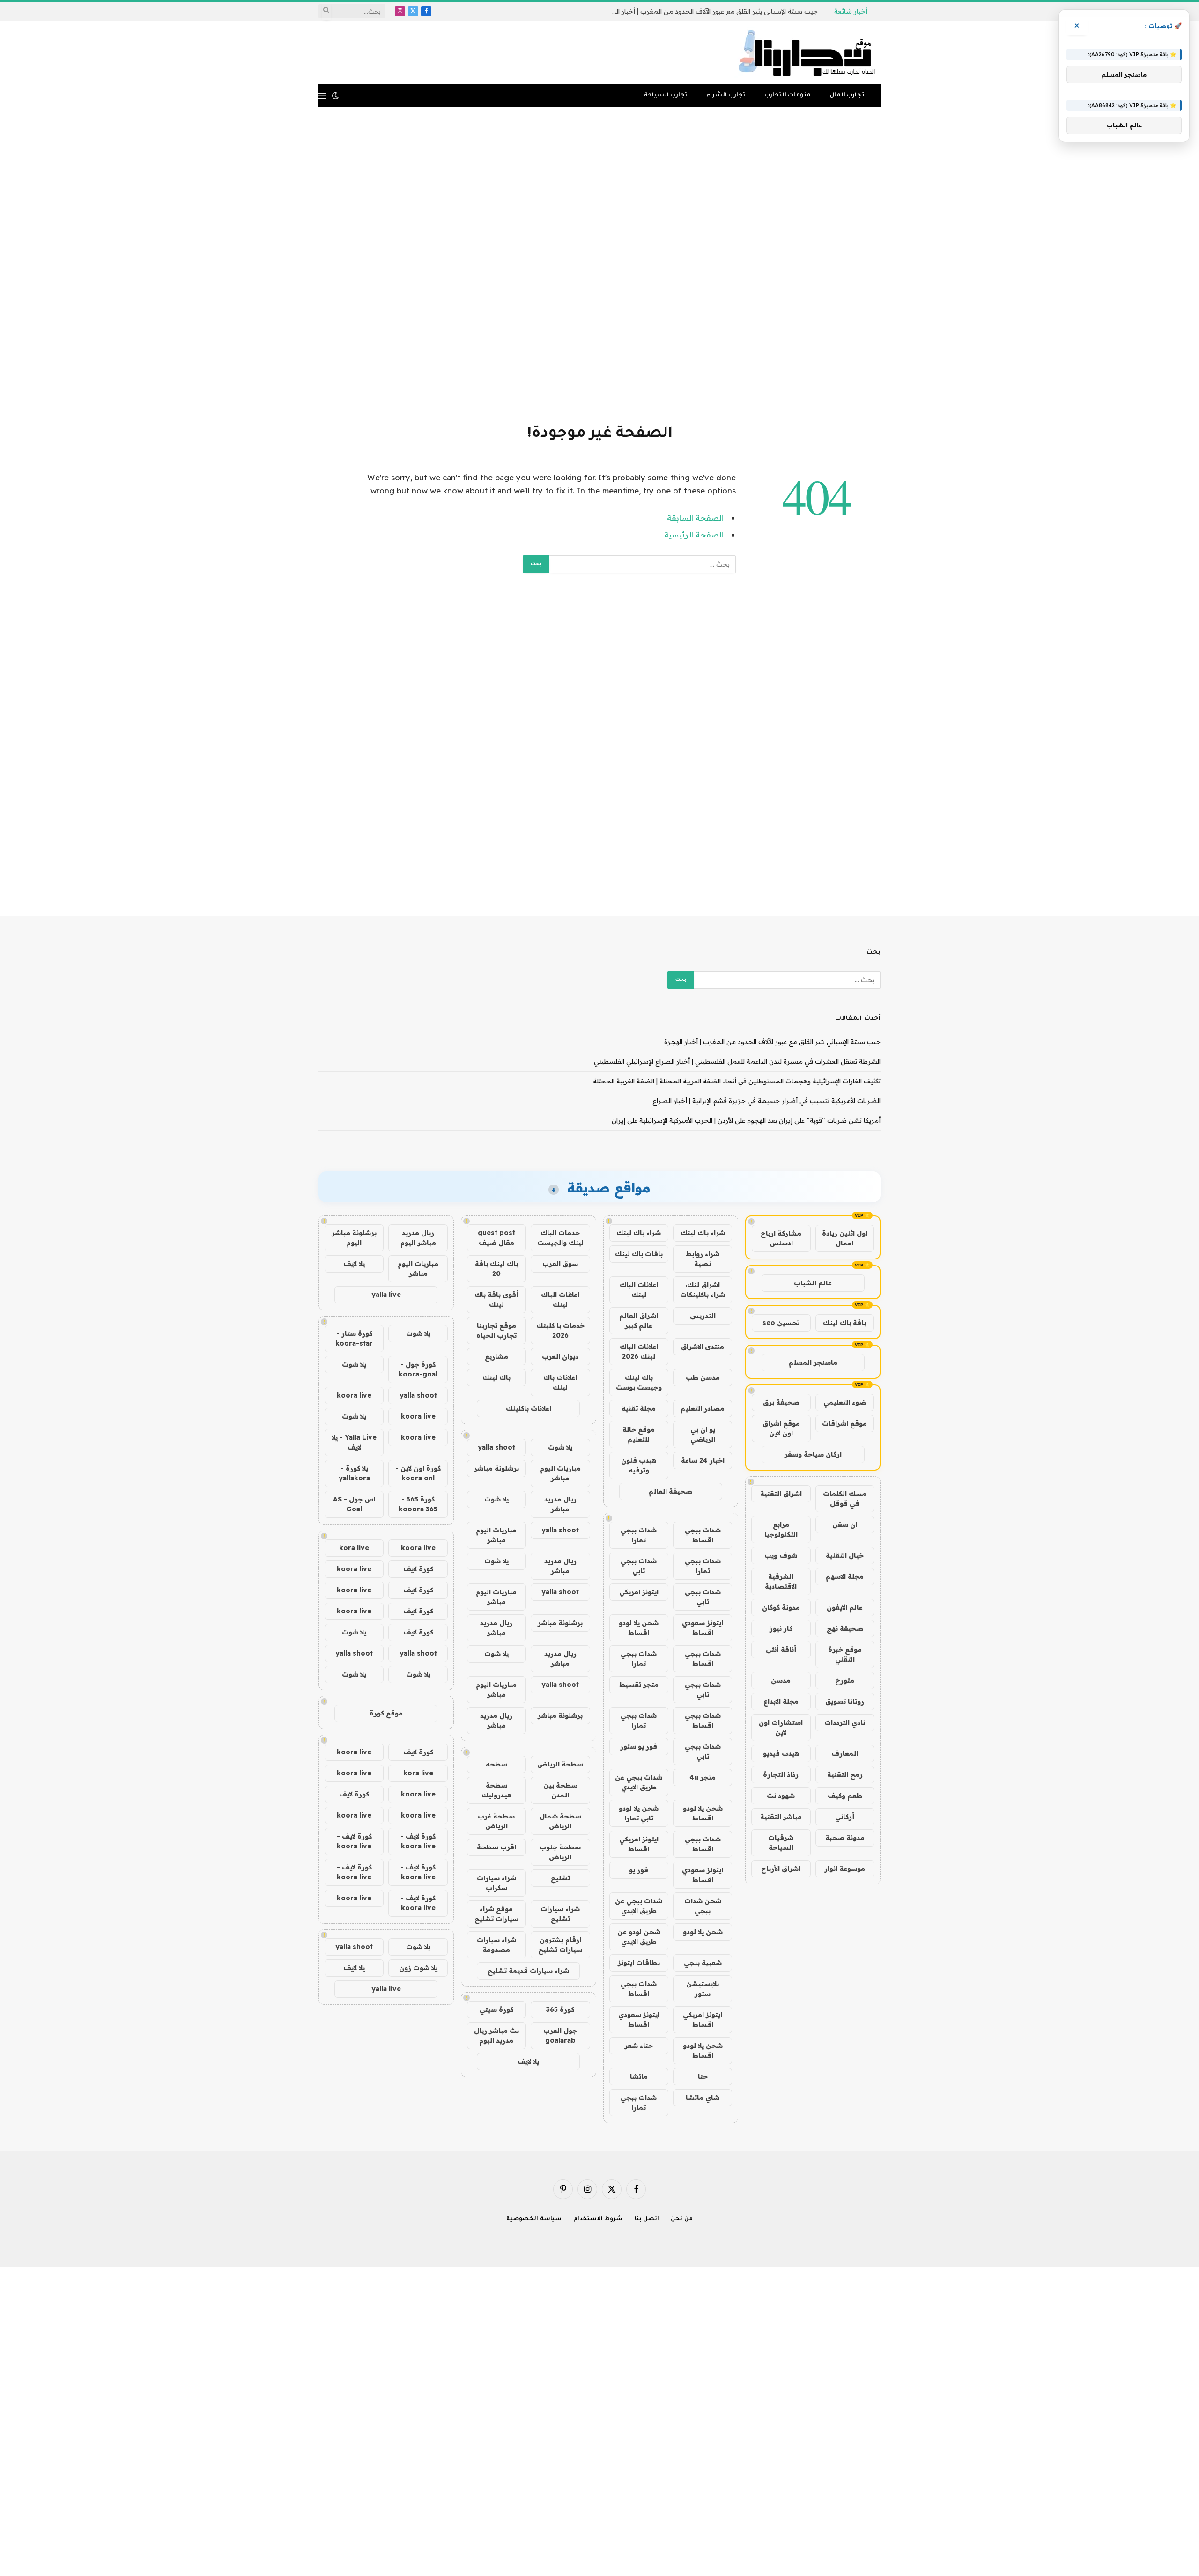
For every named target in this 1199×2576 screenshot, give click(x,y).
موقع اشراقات (844, 1423)
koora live (354, 1395)
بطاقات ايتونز (639, 1963)
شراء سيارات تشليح (560, 1914)
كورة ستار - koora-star (354, 1338)
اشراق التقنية (781, 1494)
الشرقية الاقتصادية (781, 1581)
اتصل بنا (647, 2219)
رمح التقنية (845, 1774)
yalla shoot (496, 1447)
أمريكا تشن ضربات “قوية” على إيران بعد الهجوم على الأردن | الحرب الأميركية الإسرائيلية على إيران (746, 1120)
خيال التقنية (845, 1555)
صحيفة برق (781, 1402)
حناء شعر (639, 2046)
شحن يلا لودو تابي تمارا (639, 1813)
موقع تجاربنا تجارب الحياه (496, 1330)
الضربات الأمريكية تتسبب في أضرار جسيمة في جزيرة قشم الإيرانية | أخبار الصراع (766, 1101)
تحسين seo (781, 1323)
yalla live (386, 1295)
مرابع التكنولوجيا (781, 1529)
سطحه (496, 1764)
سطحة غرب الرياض (496, 1821)
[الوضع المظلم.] (335, 96)
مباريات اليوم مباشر (560, 1473)
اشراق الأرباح (781, 1869)
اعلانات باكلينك (529, 1408)
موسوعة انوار (845, 1869)
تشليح (560, 1878)
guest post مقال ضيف (496, 1238)
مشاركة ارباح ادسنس (781, 1238)
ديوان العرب (560, 1356)
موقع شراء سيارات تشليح (496, 1914)
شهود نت (781, 1796)
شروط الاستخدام (598, 2219)
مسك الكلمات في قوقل (845, 1498)
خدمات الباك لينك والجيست (560, 1238)
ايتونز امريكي (639, 1592)
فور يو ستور (639, 1746)
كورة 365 (560, 2009)
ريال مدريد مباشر (560, 1504)
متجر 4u (703, 1777)
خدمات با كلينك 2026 (560, 1330)
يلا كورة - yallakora (354, 1473)
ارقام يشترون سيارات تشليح (560, 1945)
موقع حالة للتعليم (639, 1434)
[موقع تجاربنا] (807, 53)
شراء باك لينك (703, 1233)
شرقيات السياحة (781, 1843)
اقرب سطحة (496, 1847)
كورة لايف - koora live (418, 1841)
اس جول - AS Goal (354, 1504)
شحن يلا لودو (703, 1932)
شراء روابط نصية (703, 1259)
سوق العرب (560, 1264)
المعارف (845, 1753)
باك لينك (496, 1377)
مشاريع (496, 1356)
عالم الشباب (813, 1283)
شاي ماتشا (703, 2098)
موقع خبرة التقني (845, 1654)
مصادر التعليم (703, 1408)
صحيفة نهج (845, 1628)
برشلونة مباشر (496, 1468)
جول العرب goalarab (560, 2035)
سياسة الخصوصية (534, 2219)
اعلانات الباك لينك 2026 (639, 1351)
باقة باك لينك (844, 1323)
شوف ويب (781, 1555)
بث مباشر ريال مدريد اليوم (496, 2035)
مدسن (781, 1680)
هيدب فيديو (781, 1753)
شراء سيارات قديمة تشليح (528, 1971)
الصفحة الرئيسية (694, 534)
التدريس (703, 1316)
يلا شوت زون (418, 1968)
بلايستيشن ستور (703, 1989)
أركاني (845, 1817)
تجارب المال (847, 96)
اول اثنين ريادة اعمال (845, 1238)
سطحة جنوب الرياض (560, 1852)
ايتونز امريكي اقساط (639, 1844)
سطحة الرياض (560, 1764)
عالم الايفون (845, 1607)
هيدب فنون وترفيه (639, 1465)
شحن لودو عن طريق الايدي (639, 1937)
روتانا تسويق (845, 1701)
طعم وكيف (845, 1796)
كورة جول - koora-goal (418, 1369)
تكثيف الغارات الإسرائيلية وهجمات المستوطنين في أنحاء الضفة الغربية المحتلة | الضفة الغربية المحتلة (737, 1081)
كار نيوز (781, 1628)
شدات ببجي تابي (639, 1566)
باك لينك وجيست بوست (639, 1382)
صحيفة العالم (670, 1491)
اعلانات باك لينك (560, 1382)
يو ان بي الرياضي (703, 1434)
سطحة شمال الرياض (560, 1821)
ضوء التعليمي (845, 1402)
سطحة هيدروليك (496, 1790)
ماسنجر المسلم (813, 1362)
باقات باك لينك (639, 1254)
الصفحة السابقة (695, 518)
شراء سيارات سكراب (496, 1883)
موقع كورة (386, 1713)
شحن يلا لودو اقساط (639, 1628)
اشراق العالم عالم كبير (639, 1321)
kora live (354, 1548)
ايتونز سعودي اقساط (703, 1628)
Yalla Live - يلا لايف (354, 1442)
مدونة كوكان (781, 1607)
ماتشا (639, 2076)
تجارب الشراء (726, 96)
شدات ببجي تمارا (639, 1535)
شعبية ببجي (703, 1963)
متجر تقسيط (639, 1685)
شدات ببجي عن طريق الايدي (639, 1782)
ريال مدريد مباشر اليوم (418, 1238)
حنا (703, 2076)
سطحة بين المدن (560, 1790)
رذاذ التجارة (781, 1774)
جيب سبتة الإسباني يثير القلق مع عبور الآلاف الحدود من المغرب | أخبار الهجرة (772, 1042)
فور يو (639, 1870)
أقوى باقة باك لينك (496, 1299)
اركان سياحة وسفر (813, 1454)
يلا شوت (560, 1447)
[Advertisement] (599, 264)
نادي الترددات (845, 1722)
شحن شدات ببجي (703, 1906)
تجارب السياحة (666, 96)
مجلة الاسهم (845, 1576)
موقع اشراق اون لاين (781, 1428)
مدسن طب (703, 1377)
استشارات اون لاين (781, 1727)
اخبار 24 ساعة (703, 1460)
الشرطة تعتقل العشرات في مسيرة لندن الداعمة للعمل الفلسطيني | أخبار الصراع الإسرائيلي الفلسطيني (712, 11)
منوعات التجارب (788, 96)
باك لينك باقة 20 (496, 1269)
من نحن (682, 2219)
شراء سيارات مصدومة (496, 1945)
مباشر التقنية (781, 1817)
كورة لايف (418, 1569)
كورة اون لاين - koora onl (418, 1473)
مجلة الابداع (781, 1701)
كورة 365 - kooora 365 (418, 1504)
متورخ (845, 1680)
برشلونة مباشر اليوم (354, 1238)
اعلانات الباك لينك (639, 1290)
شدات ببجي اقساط (703, 1535)
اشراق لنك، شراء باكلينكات (703, 1290)
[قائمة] (322, 96)
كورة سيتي (496, 2009)
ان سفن (845, 1524)
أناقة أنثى (781, 1649)
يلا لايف (528, 2061)
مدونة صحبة (845, 1838)
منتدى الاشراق (703, 1347)
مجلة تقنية (639, 1408)
